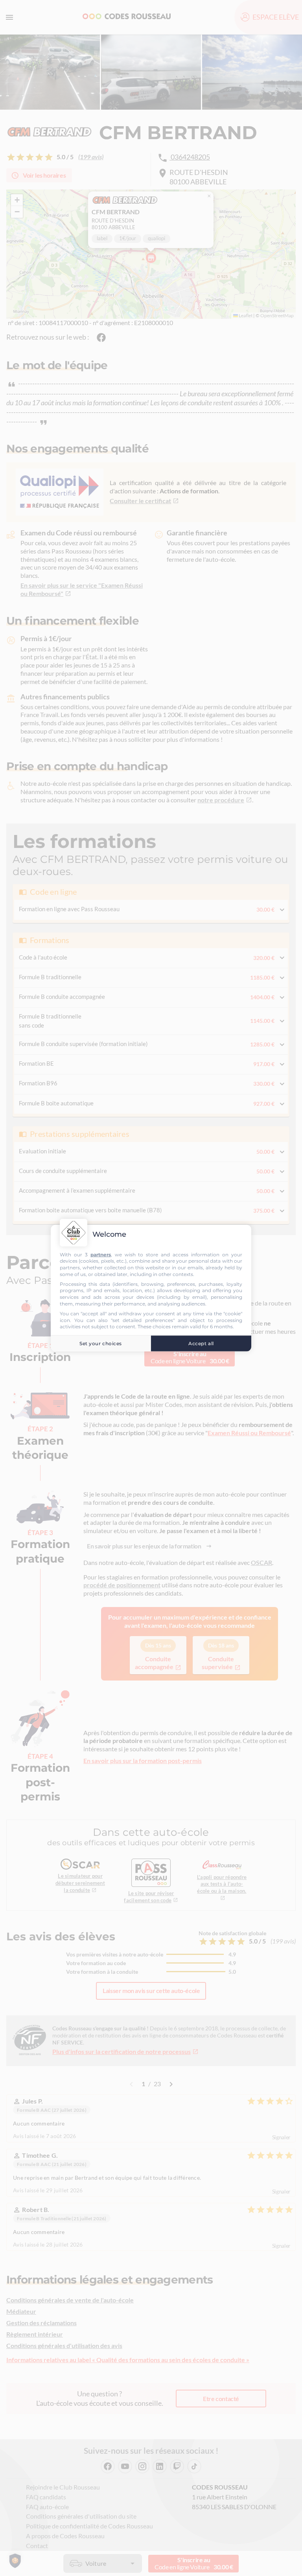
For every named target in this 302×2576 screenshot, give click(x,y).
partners (101, 1254)
